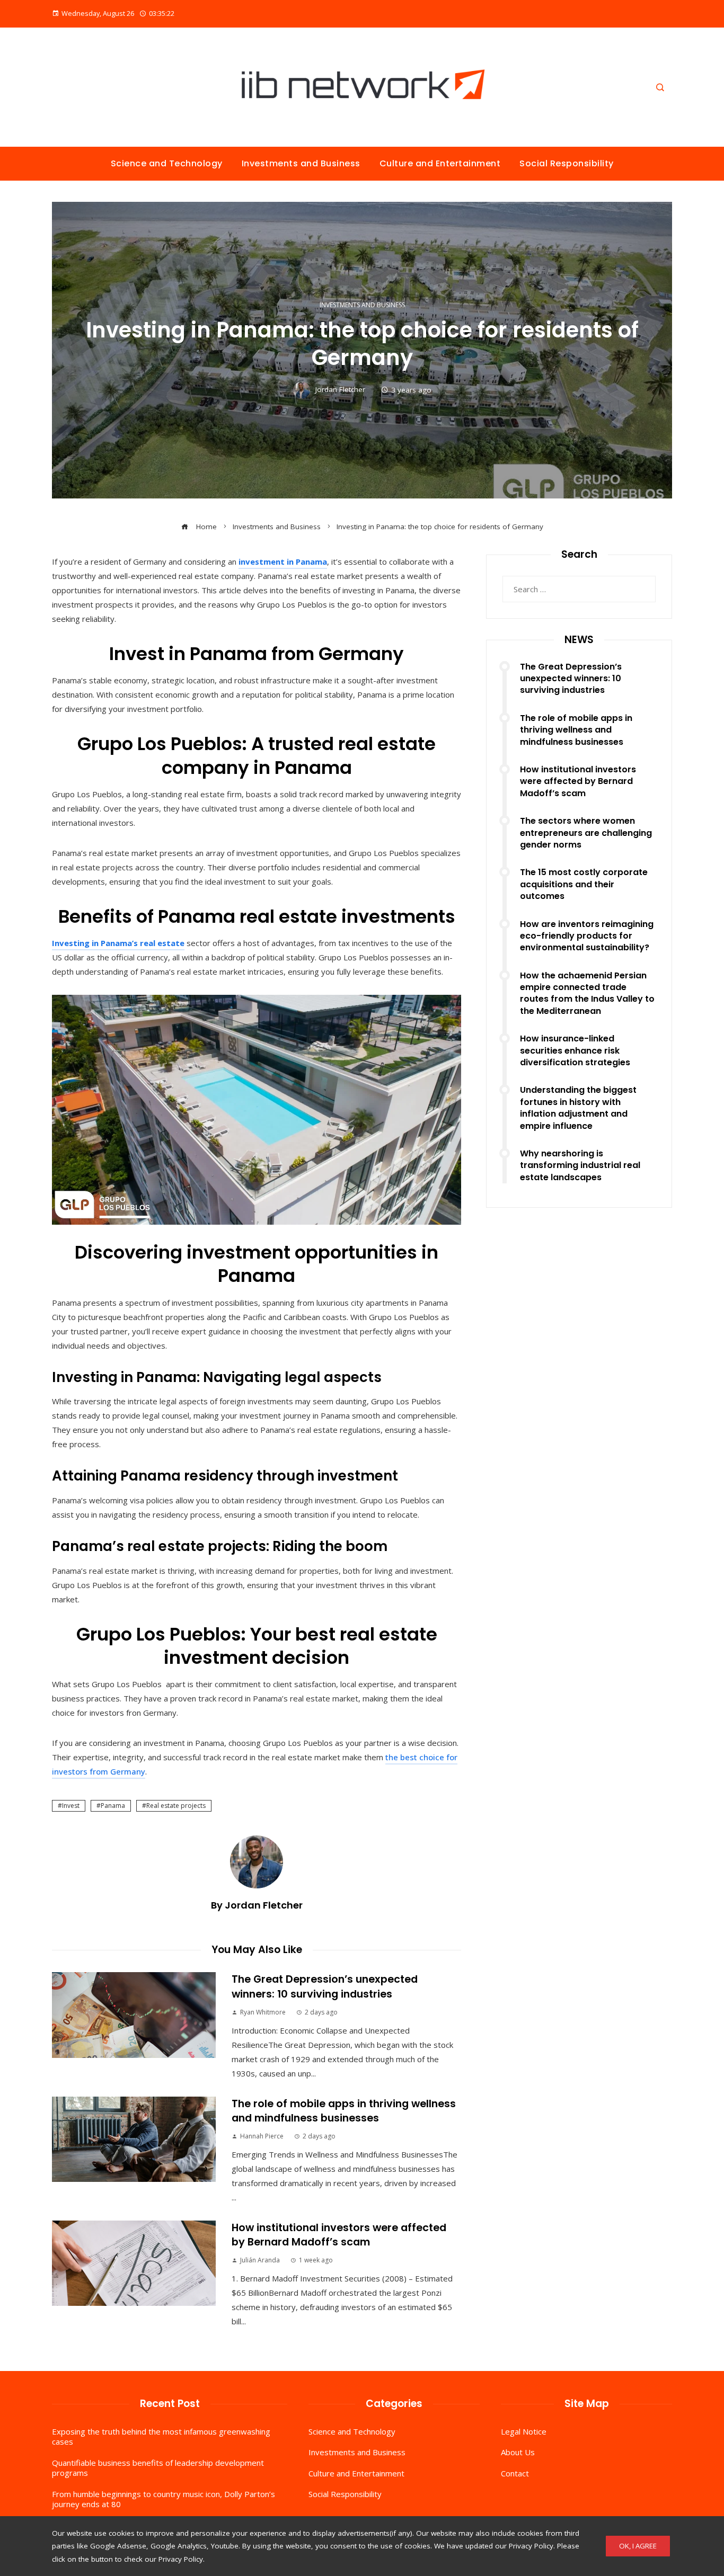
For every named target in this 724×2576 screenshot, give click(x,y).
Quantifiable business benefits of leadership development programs (158, 2468)
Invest (71, 1806)
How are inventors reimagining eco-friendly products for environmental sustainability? (587, 936)
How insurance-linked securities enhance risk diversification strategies (575, 1050)
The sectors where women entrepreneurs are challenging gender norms (586, 833)
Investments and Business (362, 305)
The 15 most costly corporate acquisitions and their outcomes (584, 884)
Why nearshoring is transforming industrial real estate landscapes (580, 1165)
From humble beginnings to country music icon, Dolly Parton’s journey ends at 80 (164, 2499)
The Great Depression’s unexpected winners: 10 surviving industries (325, 1986)
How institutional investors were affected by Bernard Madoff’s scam (339, 2235)
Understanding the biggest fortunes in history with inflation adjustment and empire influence (578, 1108)
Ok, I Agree (638, 2546)
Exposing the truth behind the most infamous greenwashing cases (161, 2437)
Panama (113, 1806)
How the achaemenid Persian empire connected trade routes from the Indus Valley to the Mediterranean (587, 993)
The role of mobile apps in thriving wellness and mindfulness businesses (344, 2111)
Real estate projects (176, 1806)
